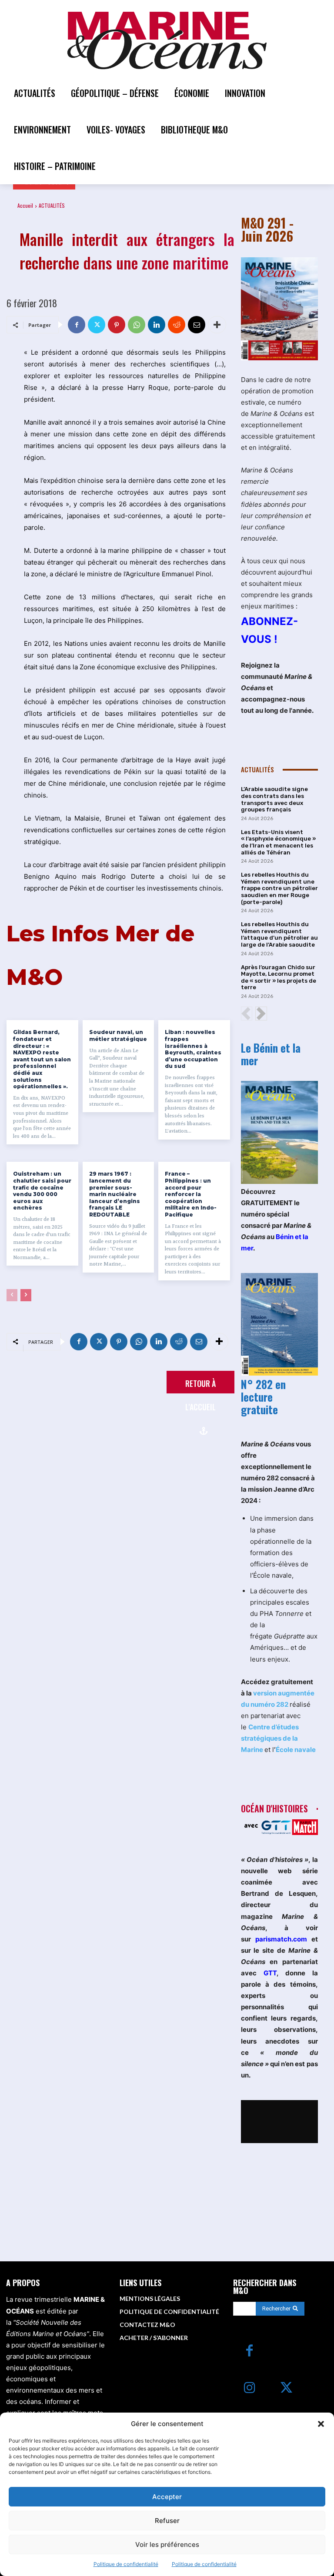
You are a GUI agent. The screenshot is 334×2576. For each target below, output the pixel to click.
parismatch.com (281, 1939)
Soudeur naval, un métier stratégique (118, 1035)
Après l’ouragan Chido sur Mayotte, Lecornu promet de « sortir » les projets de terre (279, 977)
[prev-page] (12, 1295)
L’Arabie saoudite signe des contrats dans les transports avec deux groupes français (274, 799)
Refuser (167, 2521)
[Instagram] (249, 2388)
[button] (321, 2424)
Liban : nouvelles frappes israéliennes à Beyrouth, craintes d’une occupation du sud (193, 1049)
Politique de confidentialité (126, 2564)
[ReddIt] (177, 325)
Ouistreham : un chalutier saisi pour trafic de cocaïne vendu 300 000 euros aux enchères (42, 1191)
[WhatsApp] (137, 325)
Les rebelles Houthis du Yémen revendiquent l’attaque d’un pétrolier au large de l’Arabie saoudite (279, 934)
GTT (270, 1973)
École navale (296, 1750)
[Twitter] (97, 325)
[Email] (197, 325)
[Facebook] (77, 325)
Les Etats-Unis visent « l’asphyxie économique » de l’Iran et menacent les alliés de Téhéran (278, 842)
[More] (217, 325)
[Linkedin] (157, 325)
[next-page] (26, 1295)
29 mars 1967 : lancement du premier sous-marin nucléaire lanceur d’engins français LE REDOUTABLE (115, 1194)
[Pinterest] (117, 325)
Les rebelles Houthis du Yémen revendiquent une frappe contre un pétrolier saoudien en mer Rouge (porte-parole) (279, 888)
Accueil (25, 205)
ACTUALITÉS (52, 205)
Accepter (167, 2497)
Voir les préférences (167, 2544)
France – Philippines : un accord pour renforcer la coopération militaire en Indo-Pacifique (191, 1194)
